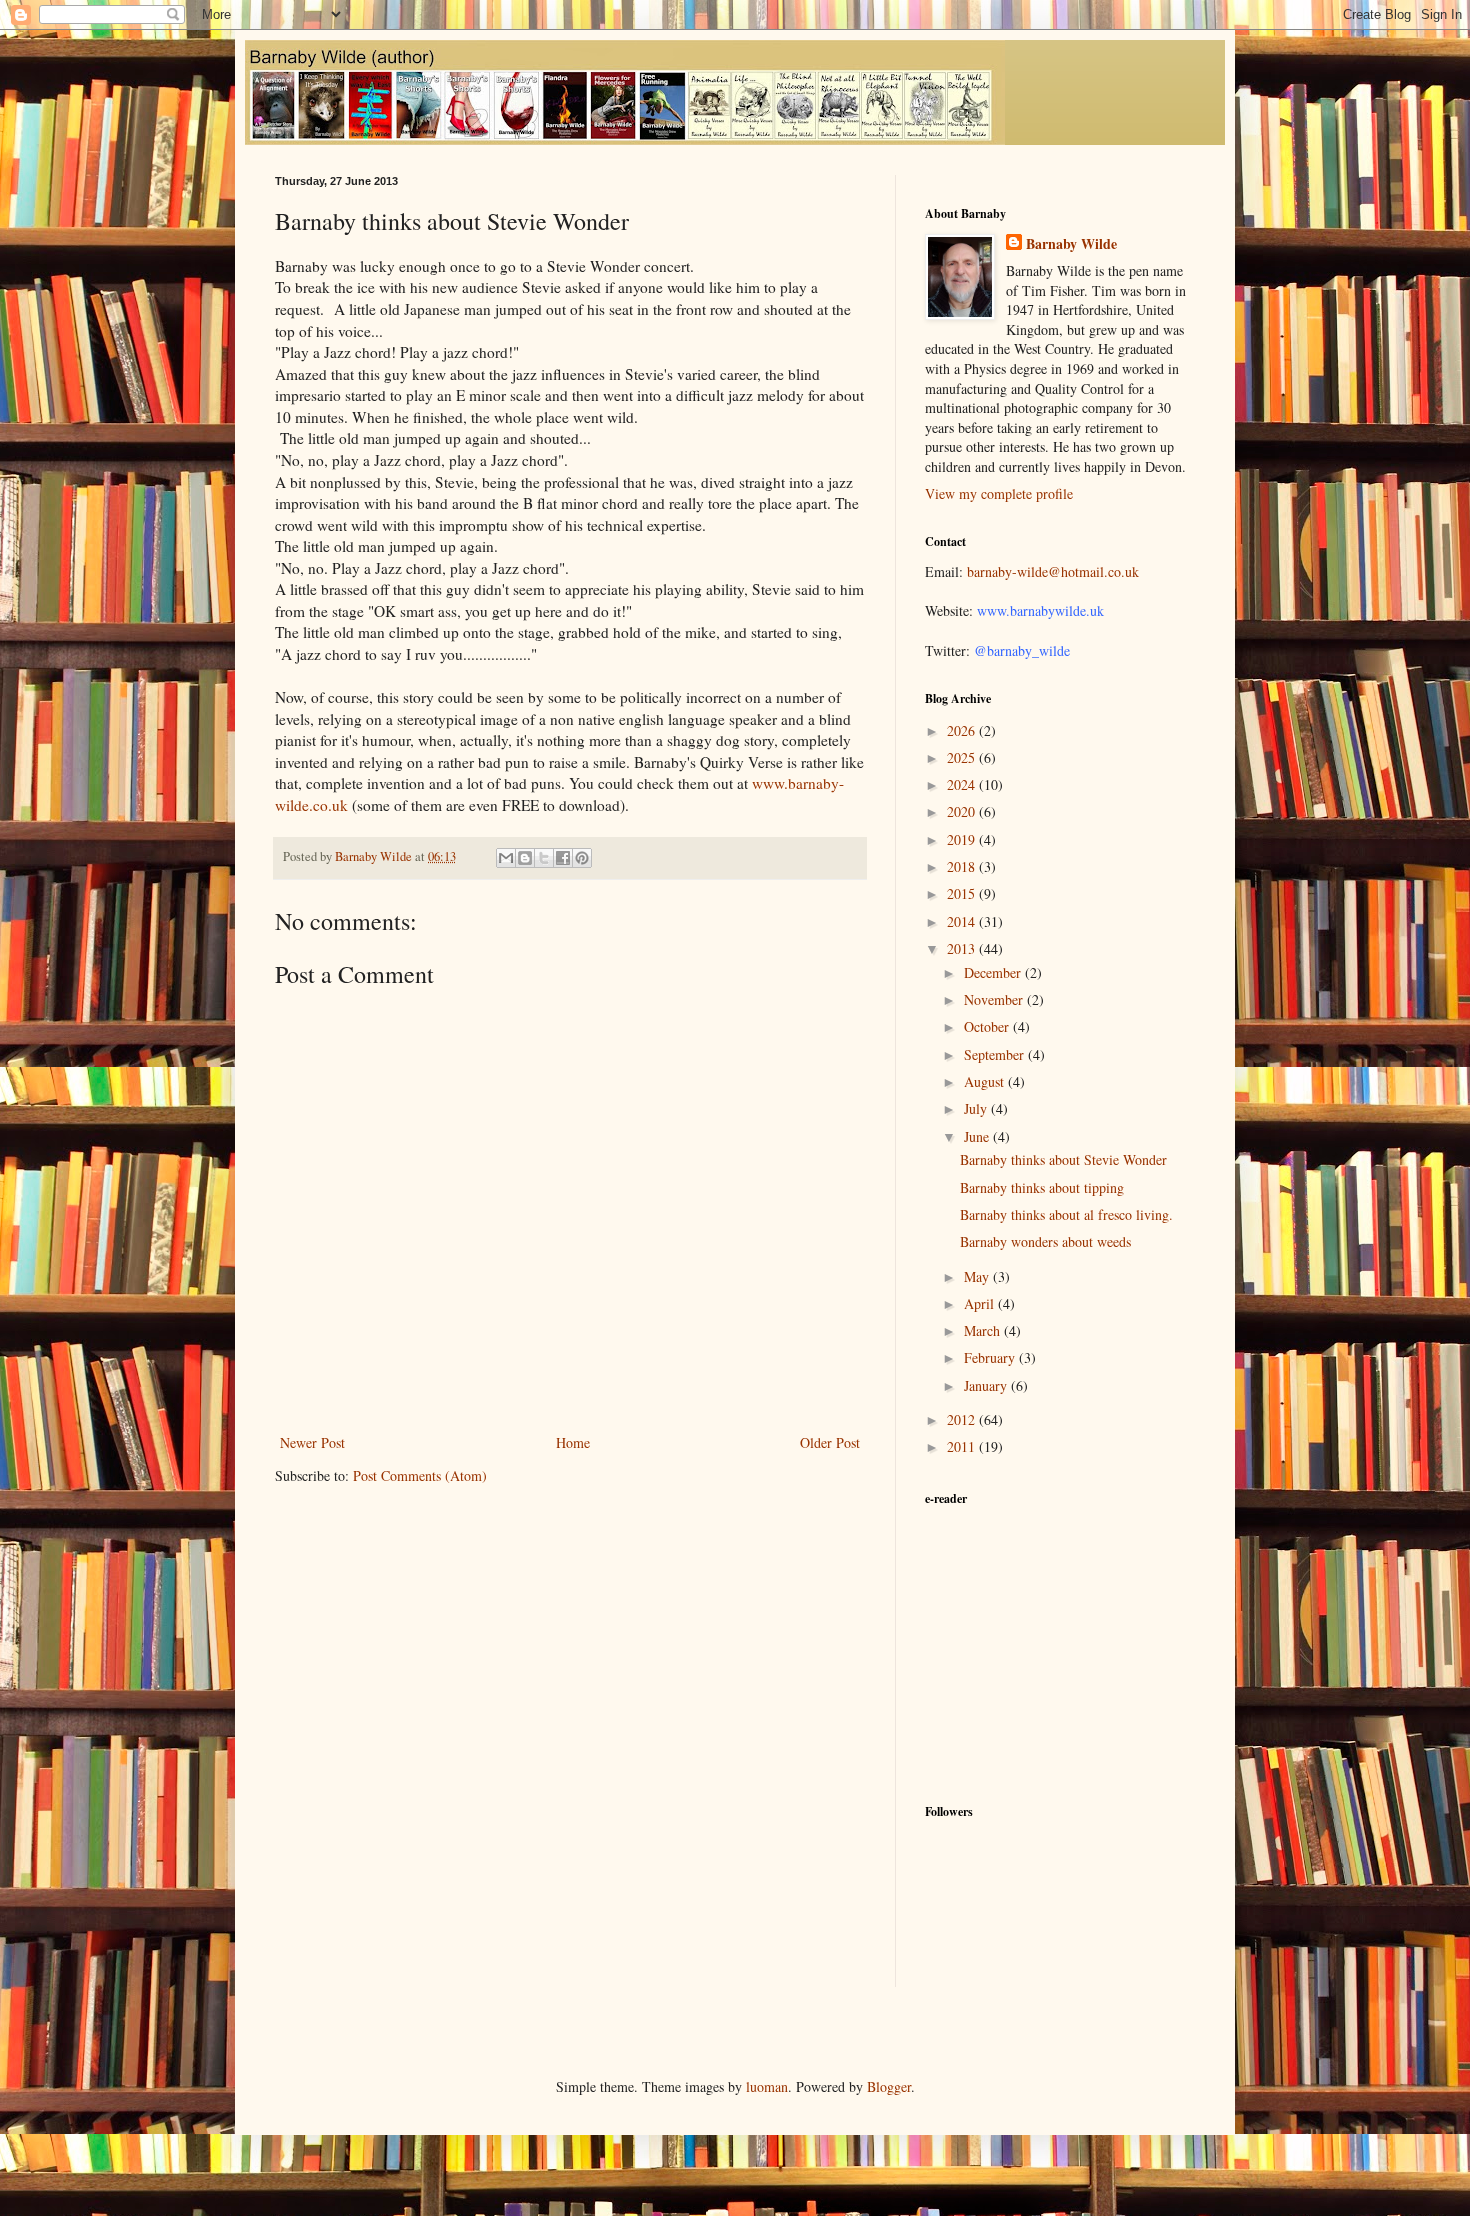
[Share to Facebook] (563, 858)
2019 (963, 839)
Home (573, 1442)
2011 (963, 1446)
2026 (963, 730)
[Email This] (506, 858)
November (995, 999)
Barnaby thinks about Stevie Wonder (1063, 1159)
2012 (963, 1419)
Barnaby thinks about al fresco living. (1066, 1214)
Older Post (830, 1442)
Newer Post (312, 1442)
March (984, 1330)
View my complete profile (999, 493)
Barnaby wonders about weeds (1045, 1241)
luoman (767, 2086)
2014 (963, 921)
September (996, 1054)
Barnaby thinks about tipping (1042, 1187)
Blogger (889, 2086)
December (994, 972)
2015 (963, 893)
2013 (963, 948)
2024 (963, 784)
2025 (963, 757)
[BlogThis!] (525, 858)
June (978, 1136)
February (991, 1357)
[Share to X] (544, 858)
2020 (963, 811)
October (988, 1026)
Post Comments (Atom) (420, 1475)
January (987, 1385)
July (977, 1108)
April (981, 1303)
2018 (963, 866)
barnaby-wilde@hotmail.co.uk (1053, 571)
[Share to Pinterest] (582, 858)
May (978, 1276)
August (986, 1081)
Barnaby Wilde (1071, 244)
